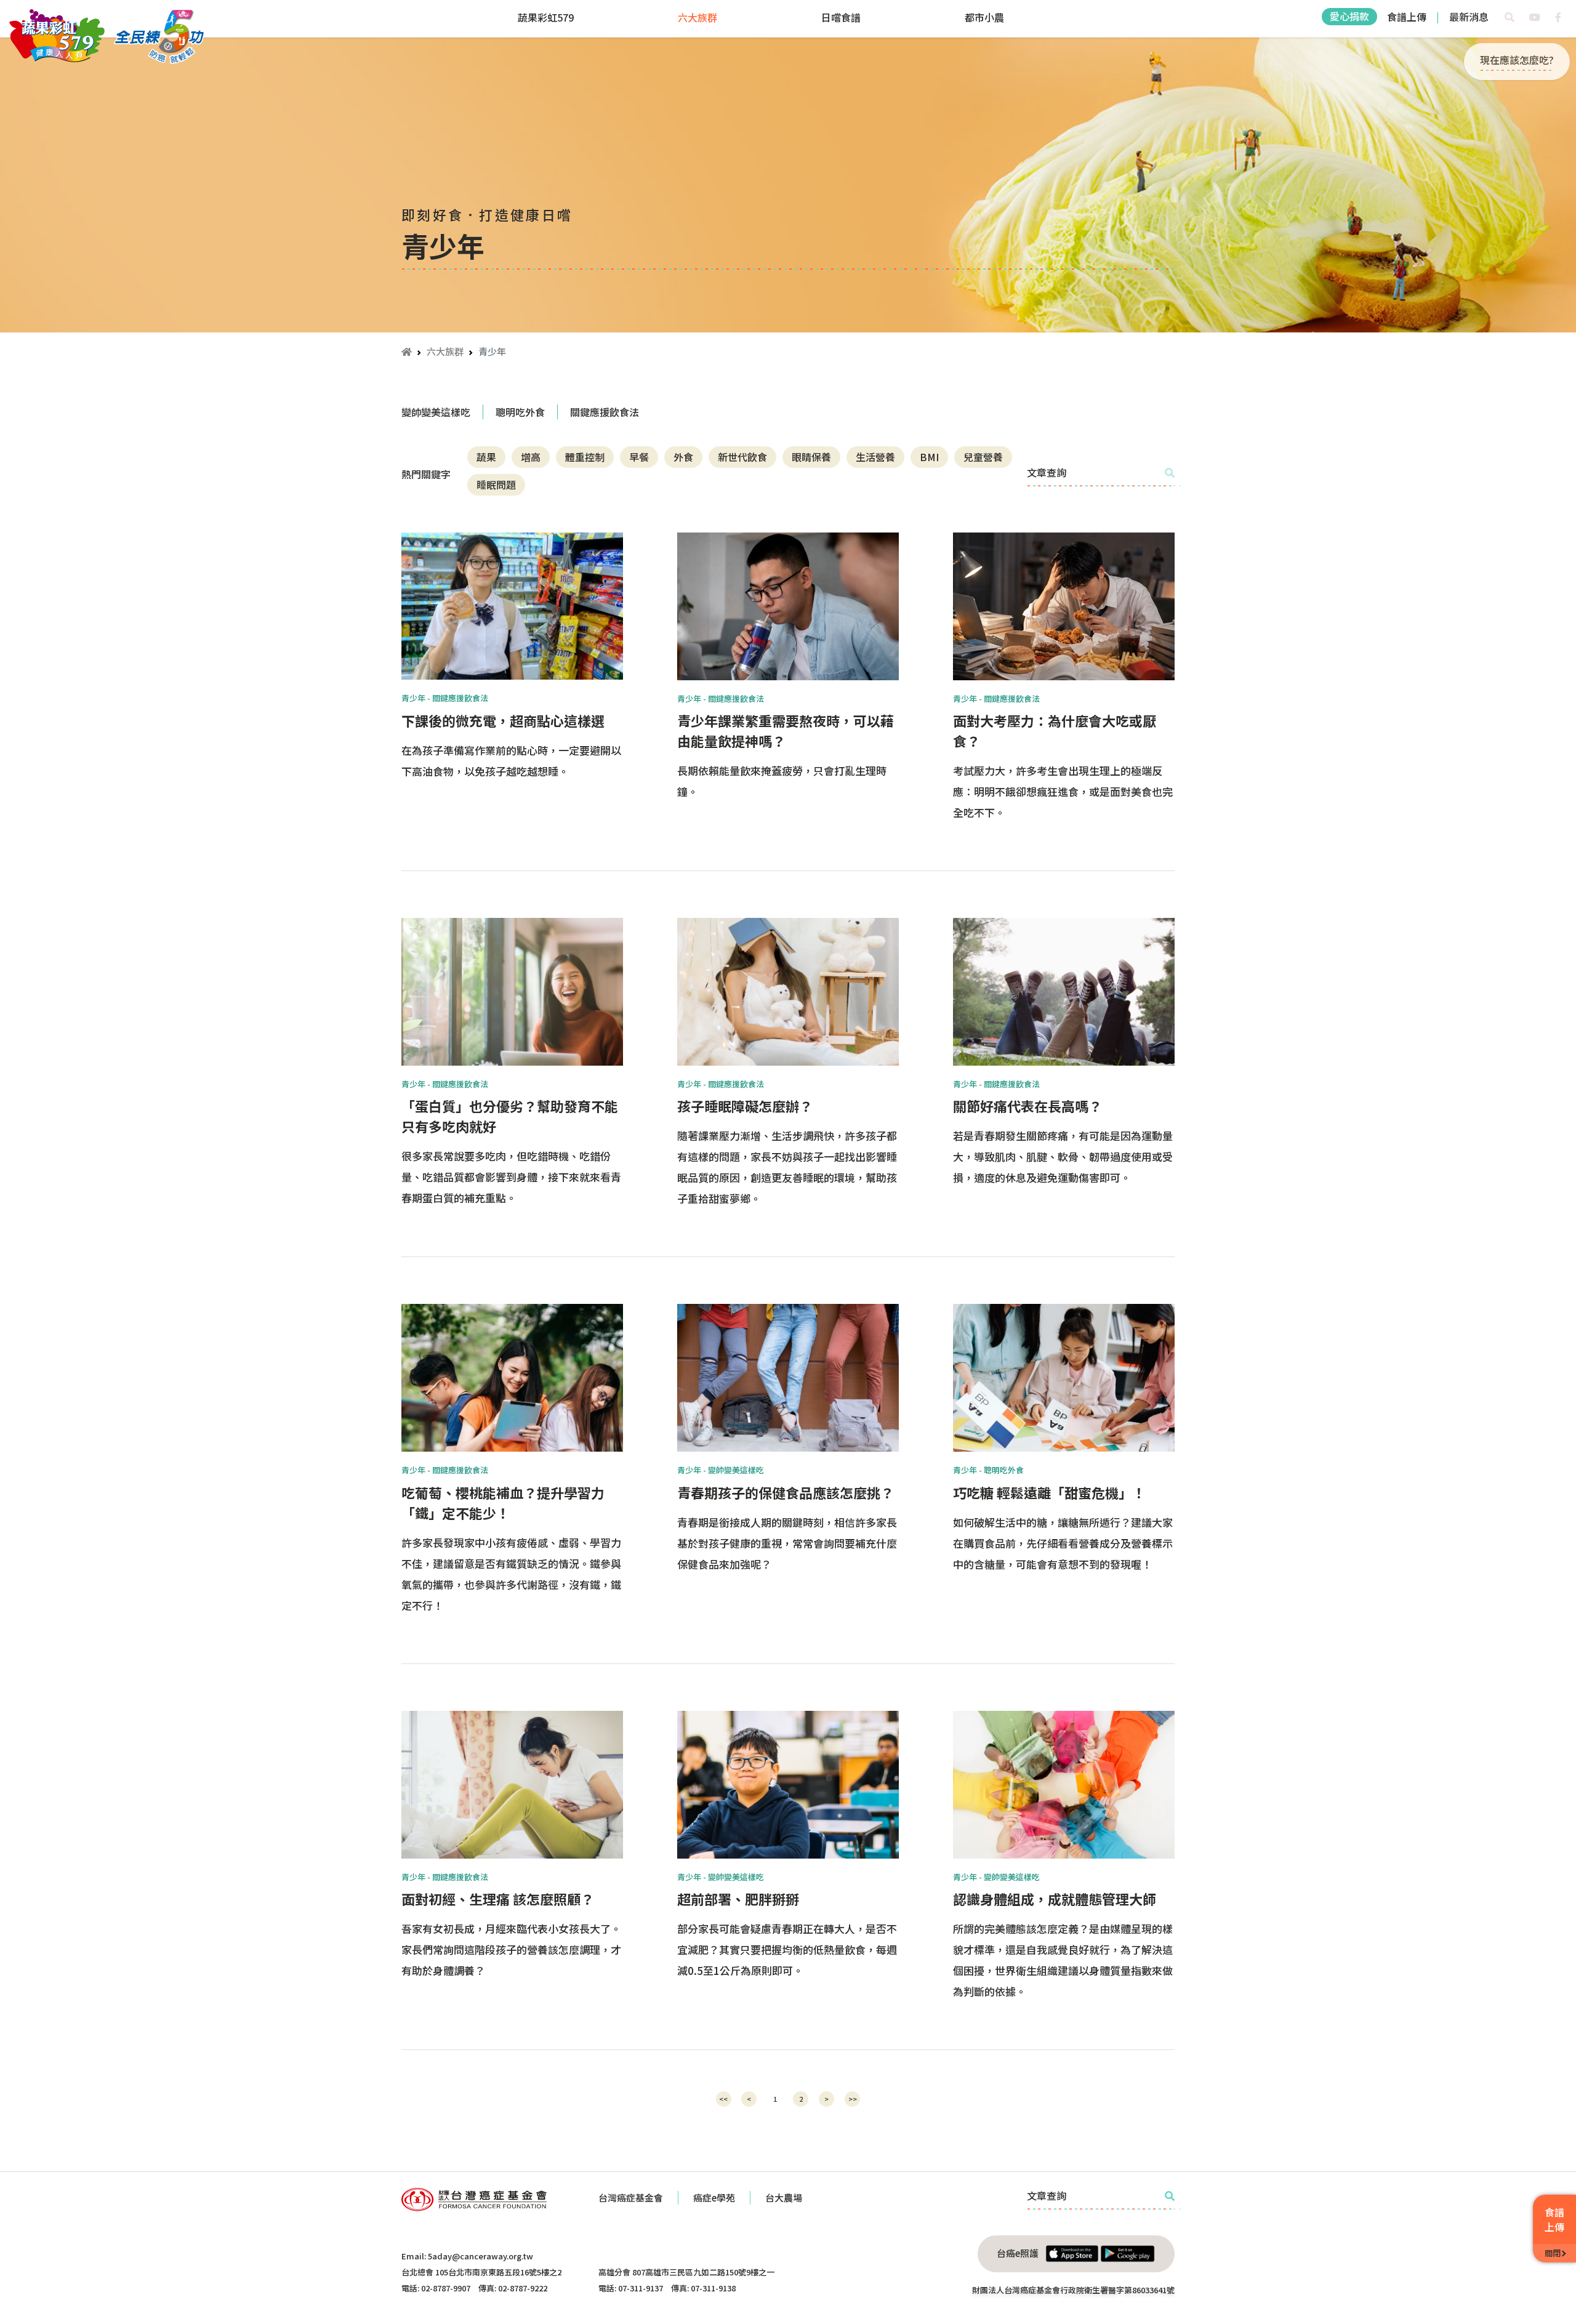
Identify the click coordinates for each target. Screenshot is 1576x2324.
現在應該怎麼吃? (1517, 60)
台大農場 (784, 2197)
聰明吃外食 (520, 412)
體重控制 (585, 457)
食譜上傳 (1407, 17)
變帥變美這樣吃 (436, 412)
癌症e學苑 (714, 2197)
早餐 (639, 457)
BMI (929, 457)
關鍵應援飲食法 (605, 412)
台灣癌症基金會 (631, 2197)
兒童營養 (983, 457)
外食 (683, 457)
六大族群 (698, 17)
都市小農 (984, 17)
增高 (531, 457)
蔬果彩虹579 (546, 17)
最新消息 (1469, 17)
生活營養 (875, 457)
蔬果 (486, 457)
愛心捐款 (1349, 16)
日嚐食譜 (841, 17)
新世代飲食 (742, 457)
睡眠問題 (496, 485)
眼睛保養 (811, 457)
